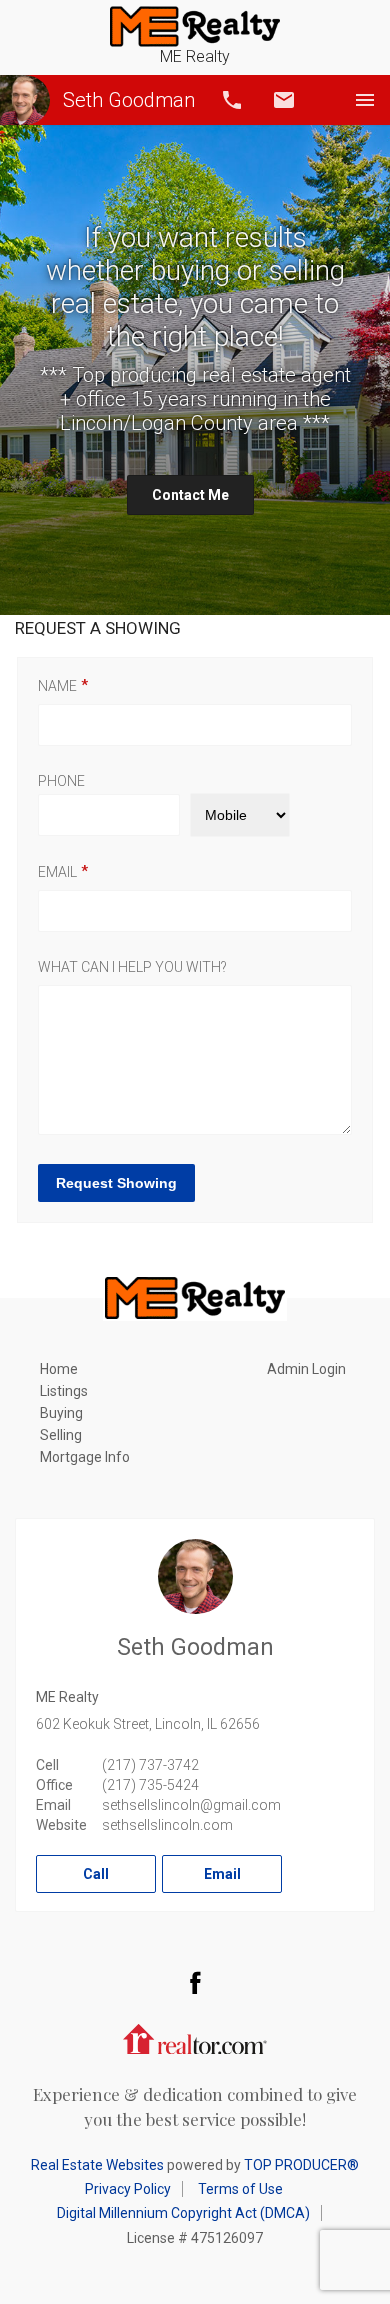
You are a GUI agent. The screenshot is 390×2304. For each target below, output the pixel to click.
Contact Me (190, 495)
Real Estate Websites (97, 2165)
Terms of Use (240, 2189)
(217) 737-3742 (150, 1765)
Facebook (195, 1982)
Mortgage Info (85, 1457)
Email (284, 100)
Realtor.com (195, 2037)
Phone (61, 781)
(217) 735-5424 (150, 1785)
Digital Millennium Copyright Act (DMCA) (183, 2213)
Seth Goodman (129, 100)
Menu (365, 100)
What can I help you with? (132, 967)
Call (232, 100)
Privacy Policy (128, 2189)
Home (59, 1369)
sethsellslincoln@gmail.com (191, 1805)
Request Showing (116, 1183)
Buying (61, 1413)
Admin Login (306, 1369)
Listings (64, 1391)
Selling (61, 1435)
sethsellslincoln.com (167, 1825)
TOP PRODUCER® (301, 2165)
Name (57, 686)
